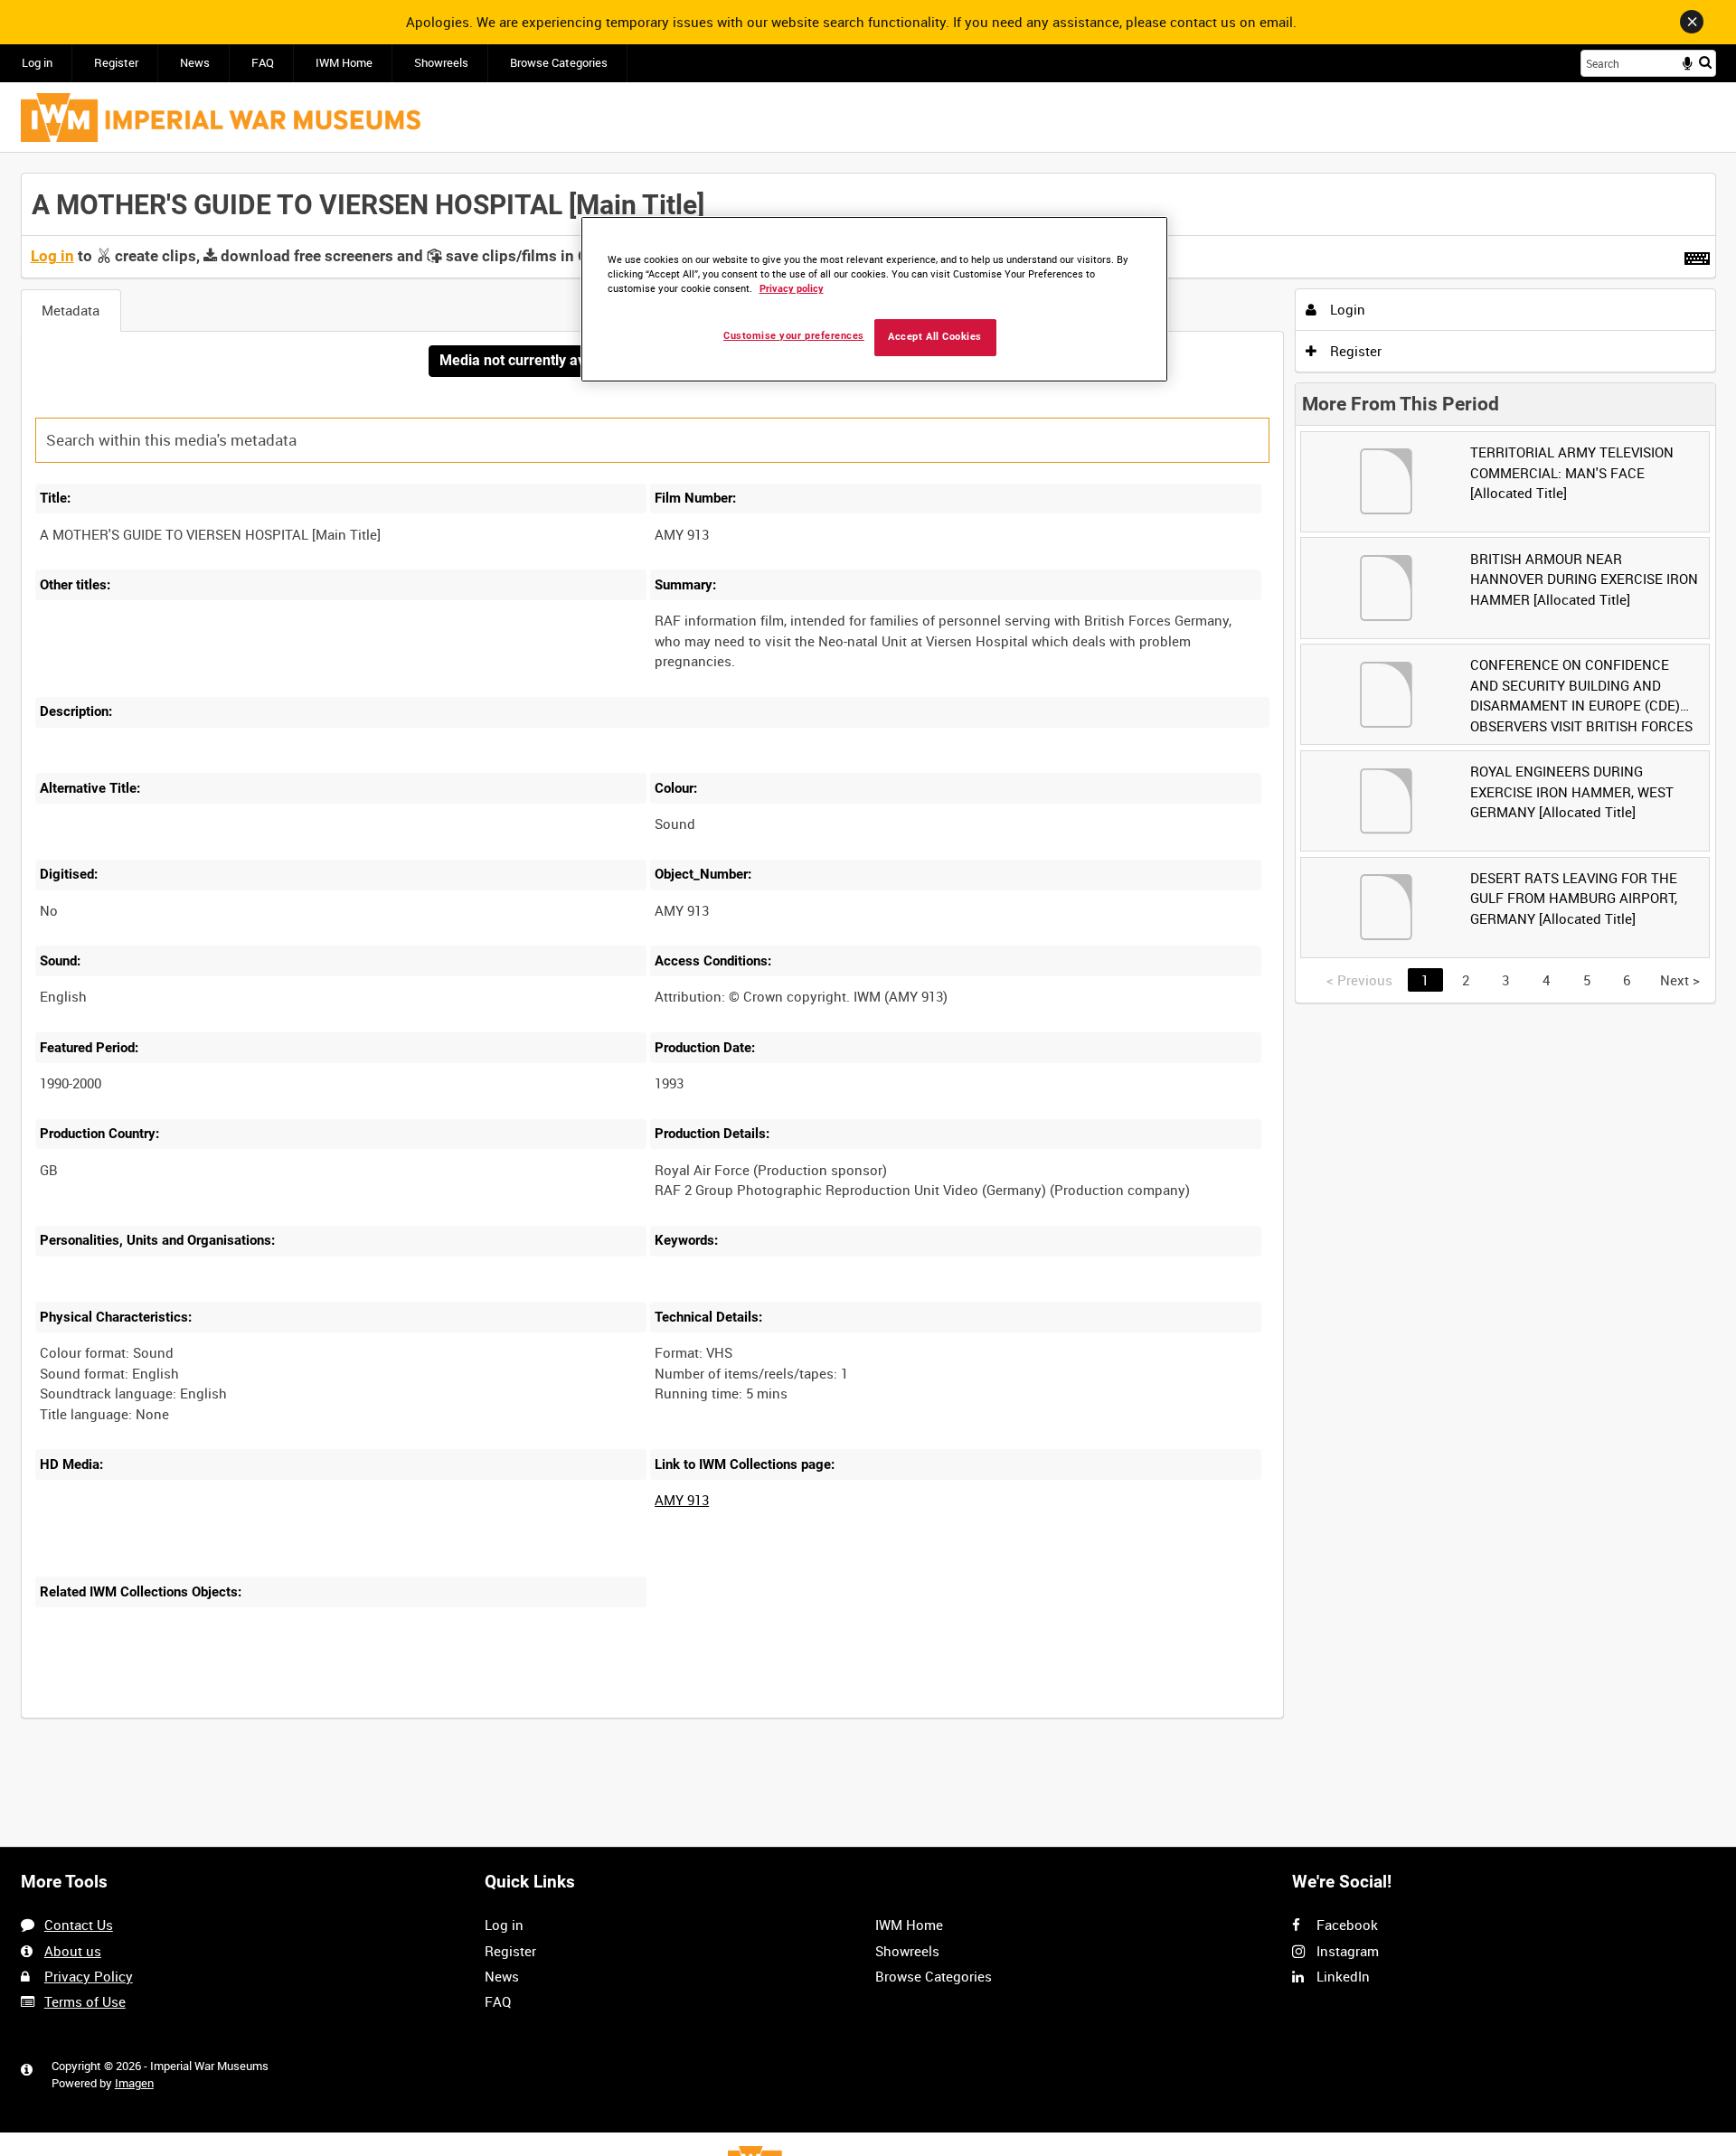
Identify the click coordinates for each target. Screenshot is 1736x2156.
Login (1346, 309)
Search (1705, 62)
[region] (874, 300)
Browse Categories (559, 63)
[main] (868, 956)
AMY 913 (682, 1500)
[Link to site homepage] (221, 118)
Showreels (441, 63)
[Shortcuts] (1697, 255)
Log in (37, 63)
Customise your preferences (794, 336)
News (195, 63)
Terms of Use (85, 2001)
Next (1680, 980)
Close (1692, 22)
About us (73, 1951)
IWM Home (344, 63)
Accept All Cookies (935, 337)
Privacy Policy (89, 1976)
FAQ (263, 63)
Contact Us (79, 1925)
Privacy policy (792, 289)
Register (116, 63)
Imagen (134, 2083)
